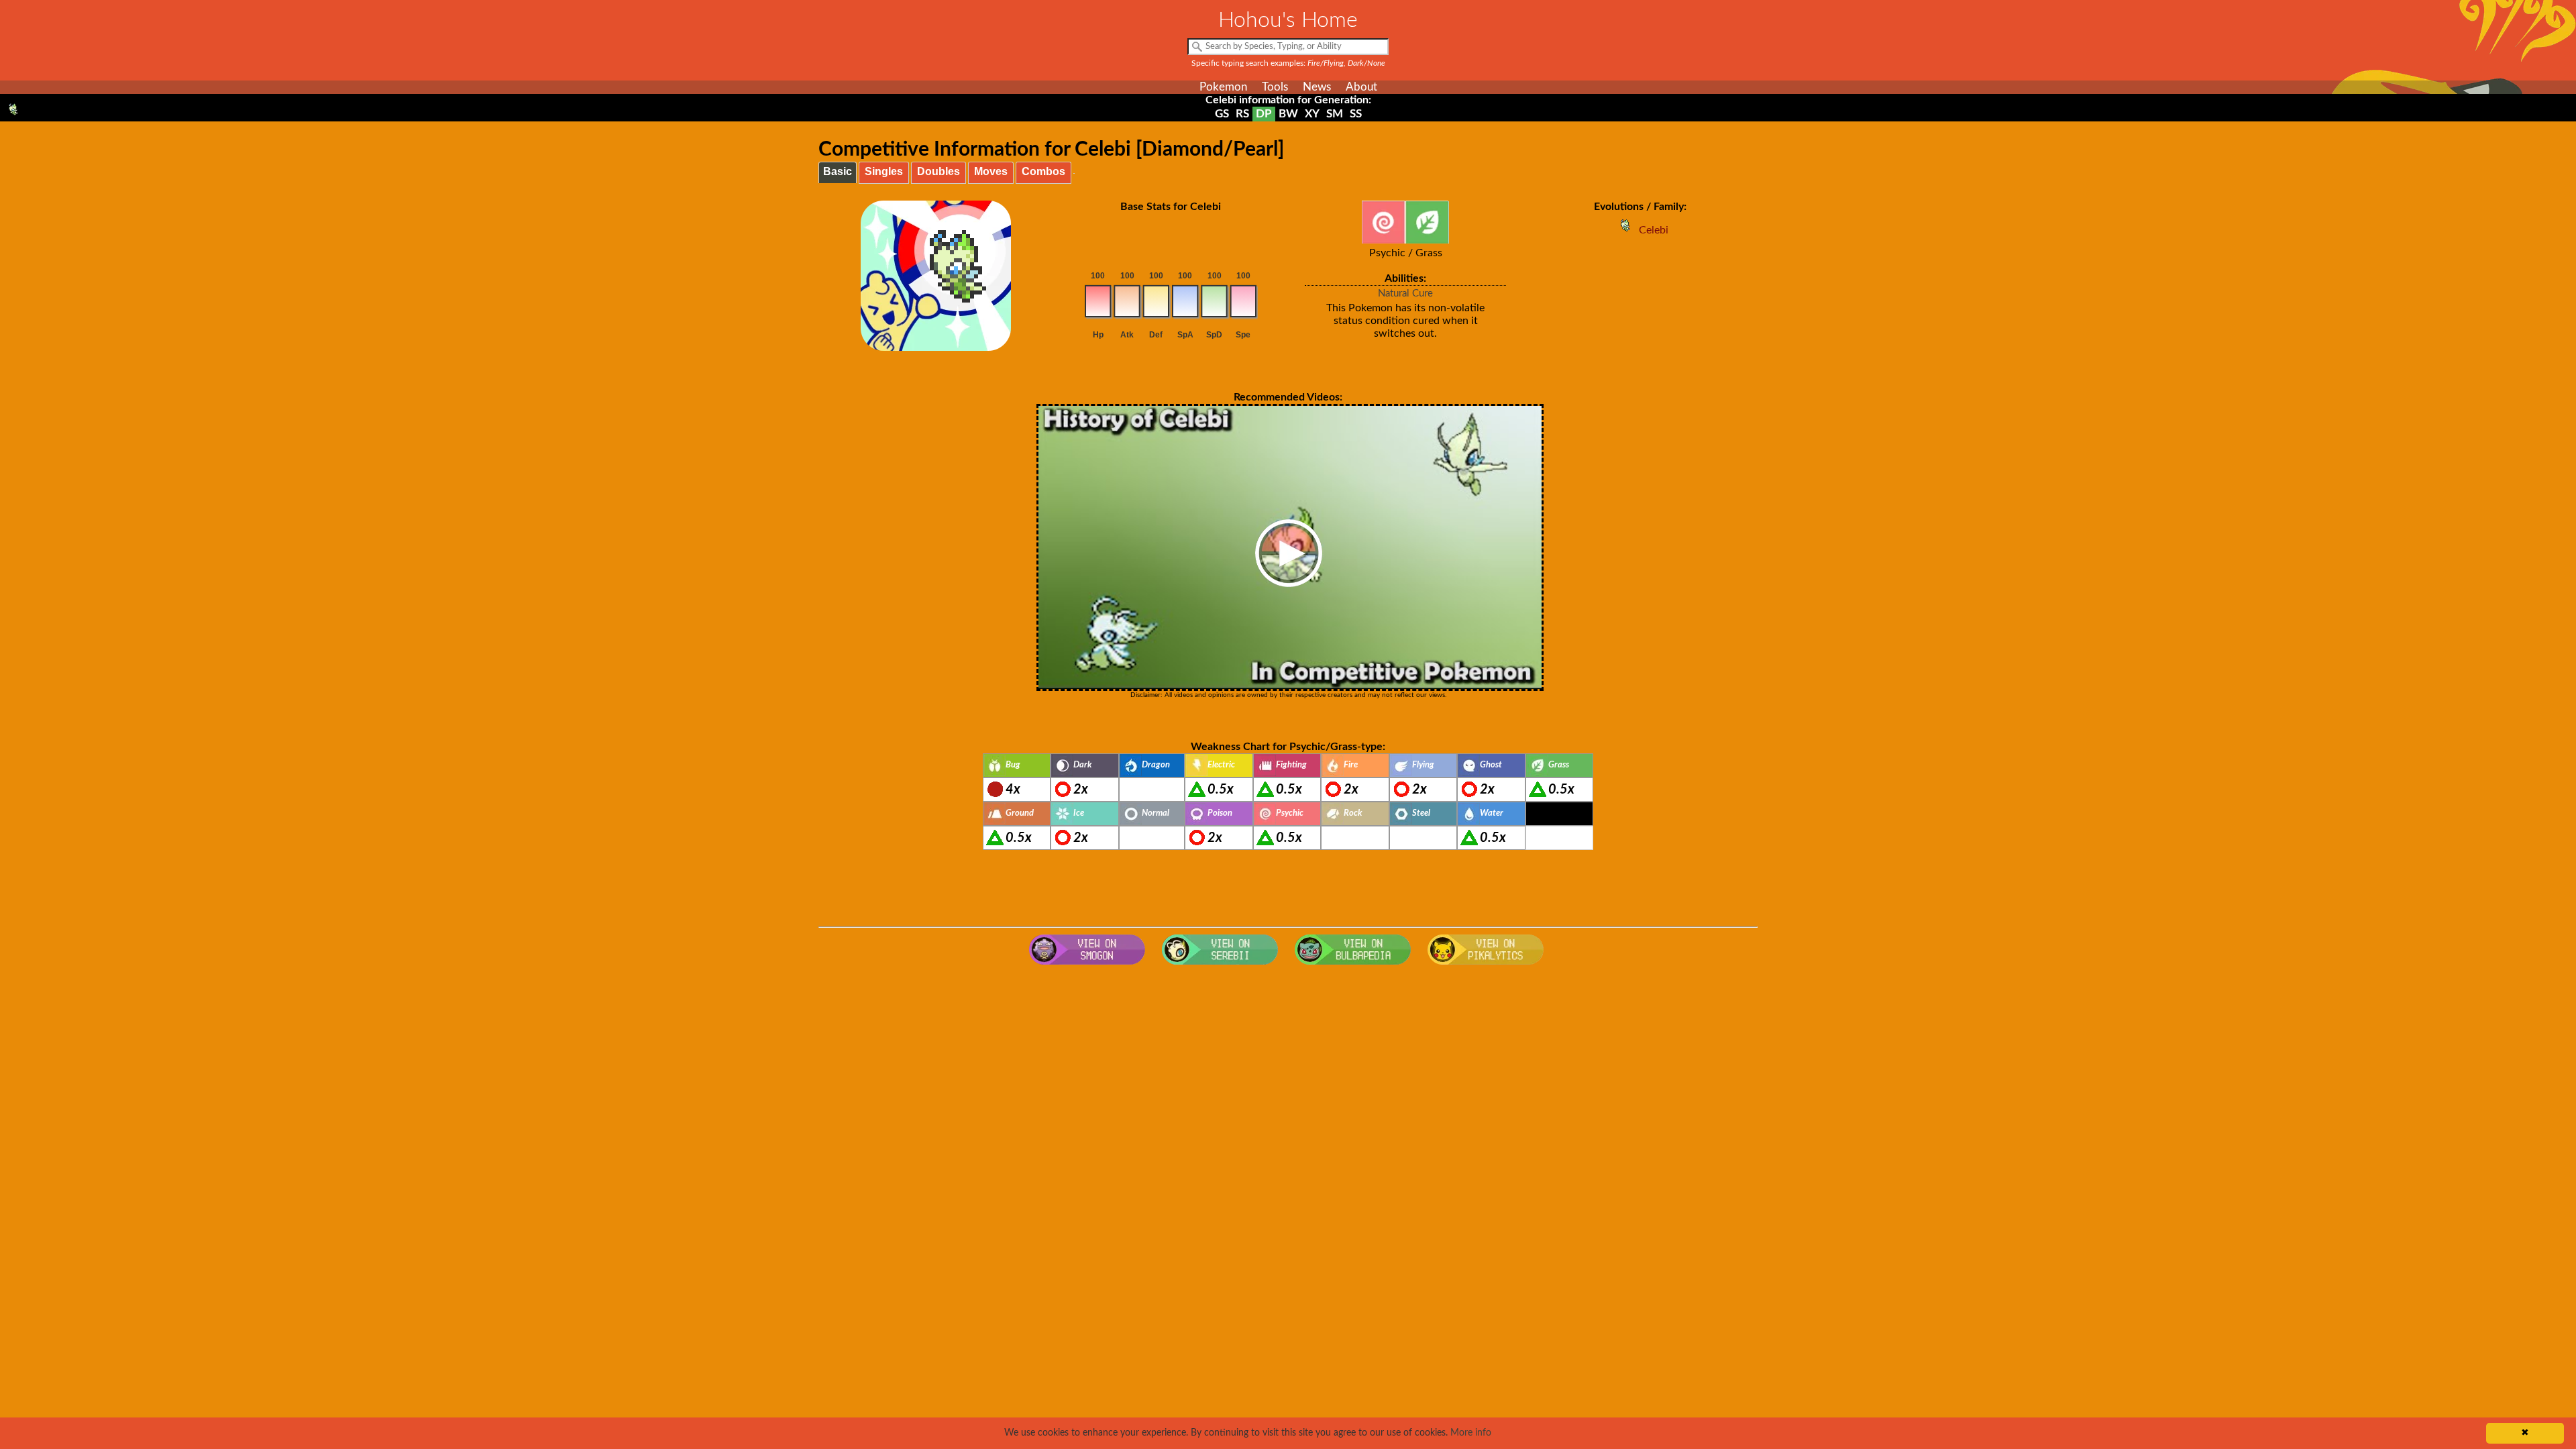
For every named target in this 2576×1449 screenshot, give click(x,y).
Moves (991, 171)
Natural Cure (1405, 293)
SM (1335, 114)
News (1317, 87)
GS (1222, 114)
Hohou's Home (1288, 20)
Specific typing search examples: (1288, 63)
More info (1471, 1433)
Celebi (1654, 230)
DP (1264, 114)
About (1361, 87)
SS (1356, 114)
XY (1312, 114)
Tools (1275, 87)
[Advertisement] (1288, 1079)
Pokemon (1223, 87)
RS (1242, 114)
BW (1288, 114)
